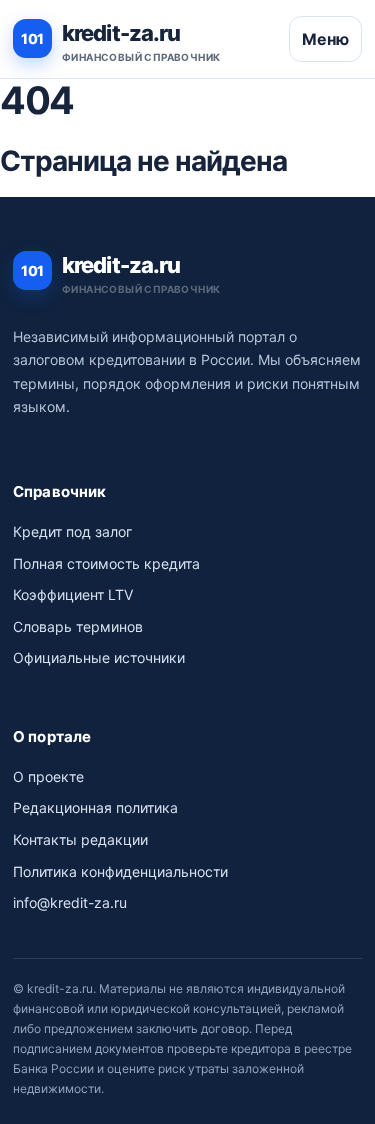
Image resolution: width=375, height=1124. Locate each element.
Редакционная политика (95, 807)
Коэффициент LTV (73, 594)
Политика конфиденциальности (120, 871)
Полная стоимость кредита (106, 563)
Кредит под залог (72, 531)
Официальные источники (99, 657)
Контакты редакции (80, 839)
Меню (325, 39)
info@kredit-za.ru (70, 902)
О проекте (48, 776)
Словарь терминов (78, 626)
